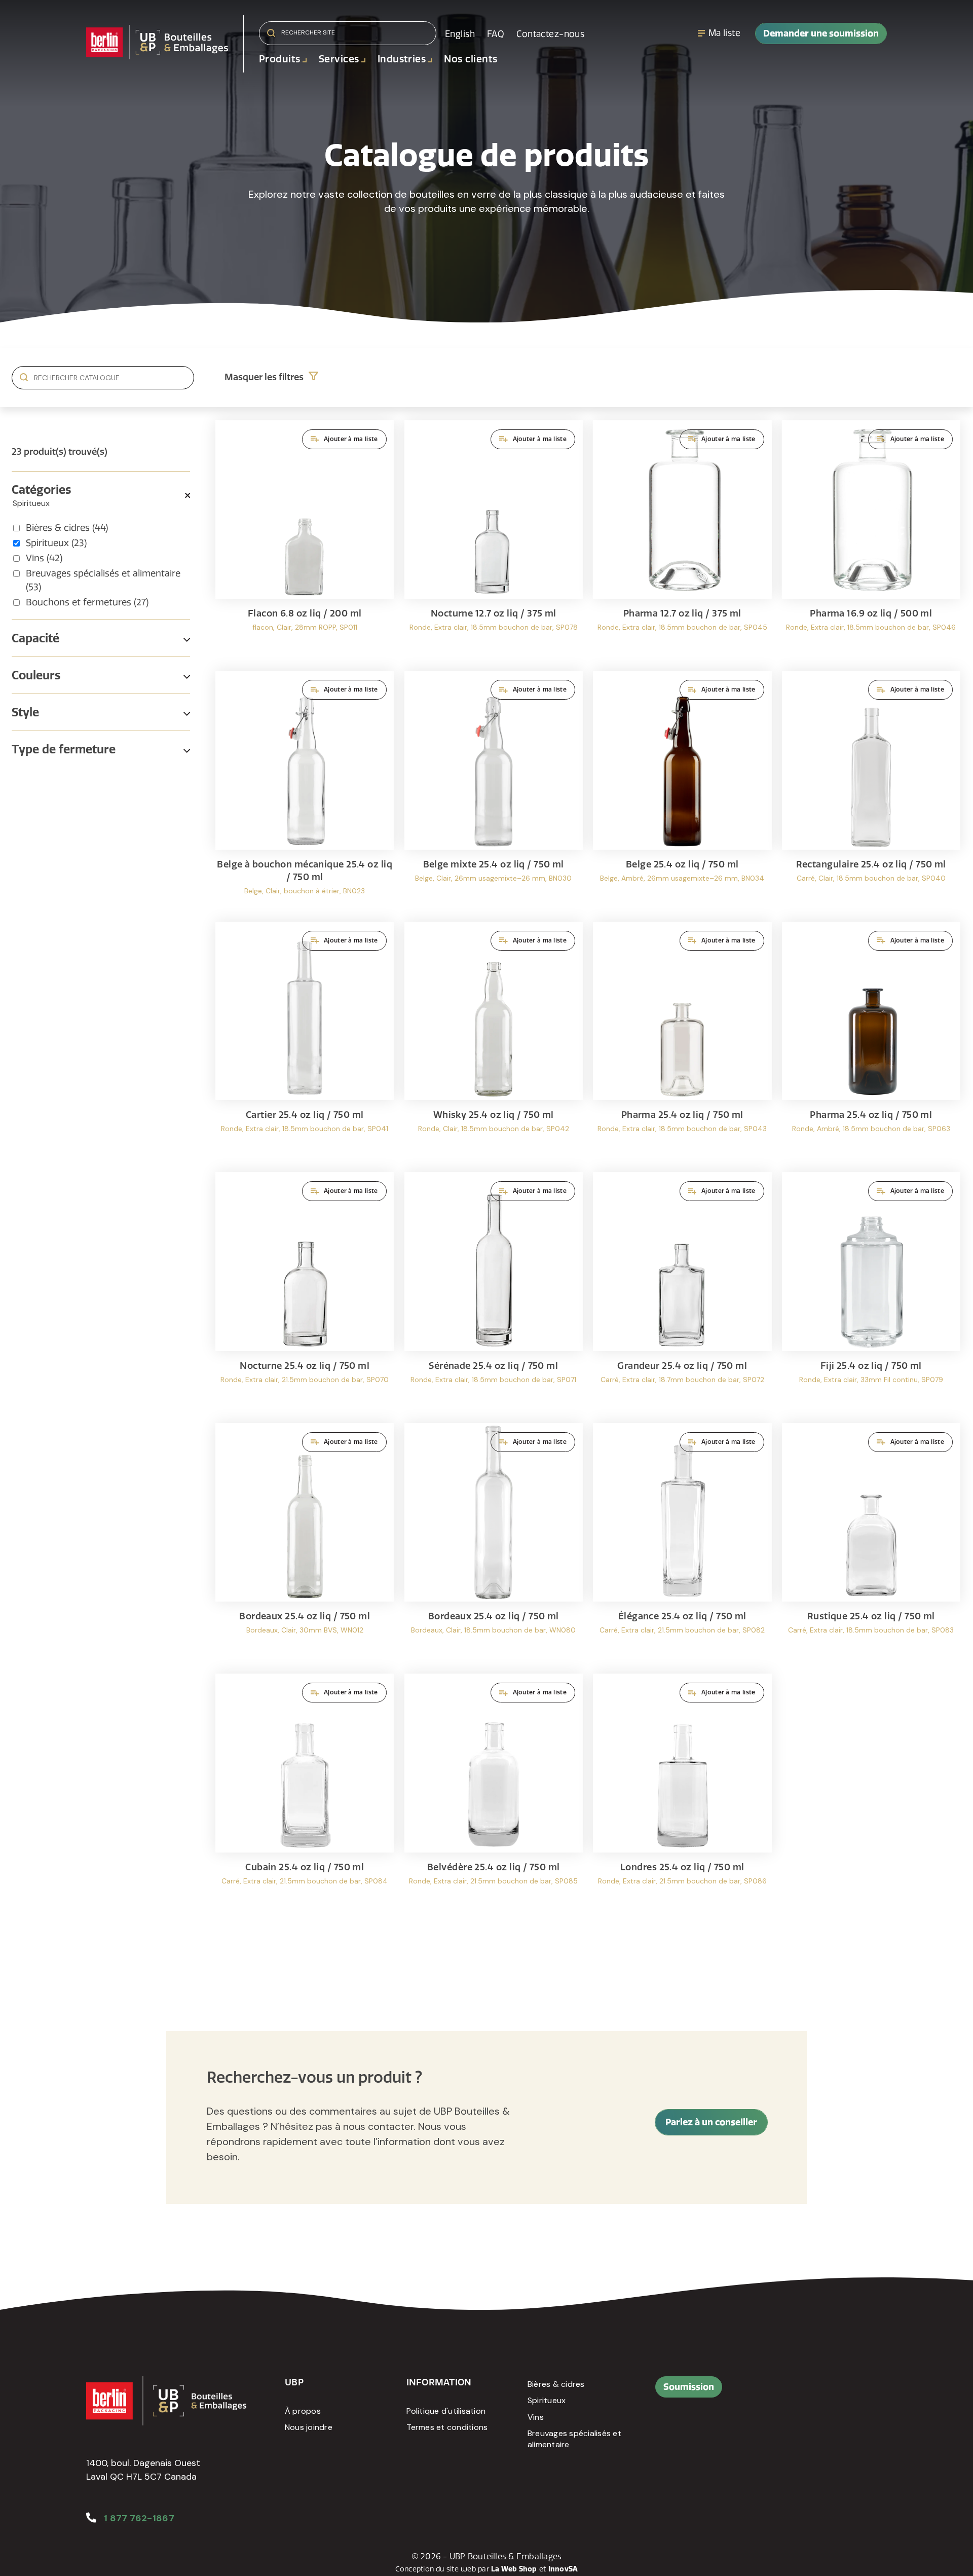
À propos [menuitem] (303, 2411)
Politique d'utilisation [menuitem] (446, 2411)
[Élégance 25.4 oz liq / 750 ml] (682, 1544)
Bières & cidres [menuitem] (556, 2384)
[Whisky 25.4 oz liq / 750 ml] (494, 1042)
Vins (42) (44, 558)
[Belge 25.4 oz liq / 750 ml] (682, 791)
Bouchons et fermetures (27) (87, 602)
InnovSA (563, 2569)
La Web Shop (514, 2569)
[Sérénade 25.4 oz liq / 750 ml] (494, 1293)
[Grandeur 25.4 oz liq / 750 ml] (682, 1293)
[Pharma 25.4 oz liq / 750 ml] (682, 1042)
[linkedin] (820, 2392)
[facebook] (797, 2392)
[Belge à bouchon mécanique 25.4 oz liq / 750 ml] (305, 791)
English (460, 34)
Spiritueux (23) (56, 543)
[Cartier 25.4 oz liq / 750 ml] (305, 1042)
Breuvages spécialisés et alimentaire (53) (103, 580)
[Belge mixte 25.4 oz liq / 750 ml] (494, 791)
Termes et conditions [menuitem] (447, 2427)
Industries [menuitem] (402, 59)
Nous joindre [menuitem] (309, 2427)
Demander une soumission (821, 33)
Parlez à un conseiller (711, 2122)
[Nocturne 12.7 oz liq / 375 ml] (494, 541)
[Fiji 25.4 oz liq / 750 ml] (871, 1293)
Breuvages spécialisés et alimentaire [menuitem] (574, 2439)
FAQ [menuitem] (496, 34)
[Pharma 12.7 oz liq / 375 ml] (682, 541)
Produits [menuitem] (280, 59)
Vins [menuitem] (536, 2417)
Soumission (689, 2387)
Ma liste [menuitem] (724, 33)
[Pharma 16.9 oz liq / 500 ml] (871, 541)
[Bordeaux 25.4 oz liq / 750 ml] (305, 1544)
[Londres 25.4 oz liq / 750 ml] (682, 1794)
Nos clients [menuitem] (471, 59)
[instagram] (843, 2392)
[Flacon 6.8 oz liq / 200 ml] (305, 541)
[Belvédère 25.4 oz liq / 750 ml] (494, 1794)
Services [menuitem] (339, 59)
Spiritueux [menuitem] (547, 2400)
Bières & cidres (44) (67, 528)
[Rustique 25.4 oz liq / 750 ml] (871, 1544)
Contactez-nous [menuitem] (550, 34)
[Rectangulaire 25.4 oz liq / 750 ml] (871, 791)
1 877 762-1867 (139, 2518)
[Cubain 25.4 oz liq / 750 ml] (305, 1794)
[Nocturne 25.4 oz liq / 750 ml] (305, 1293)
